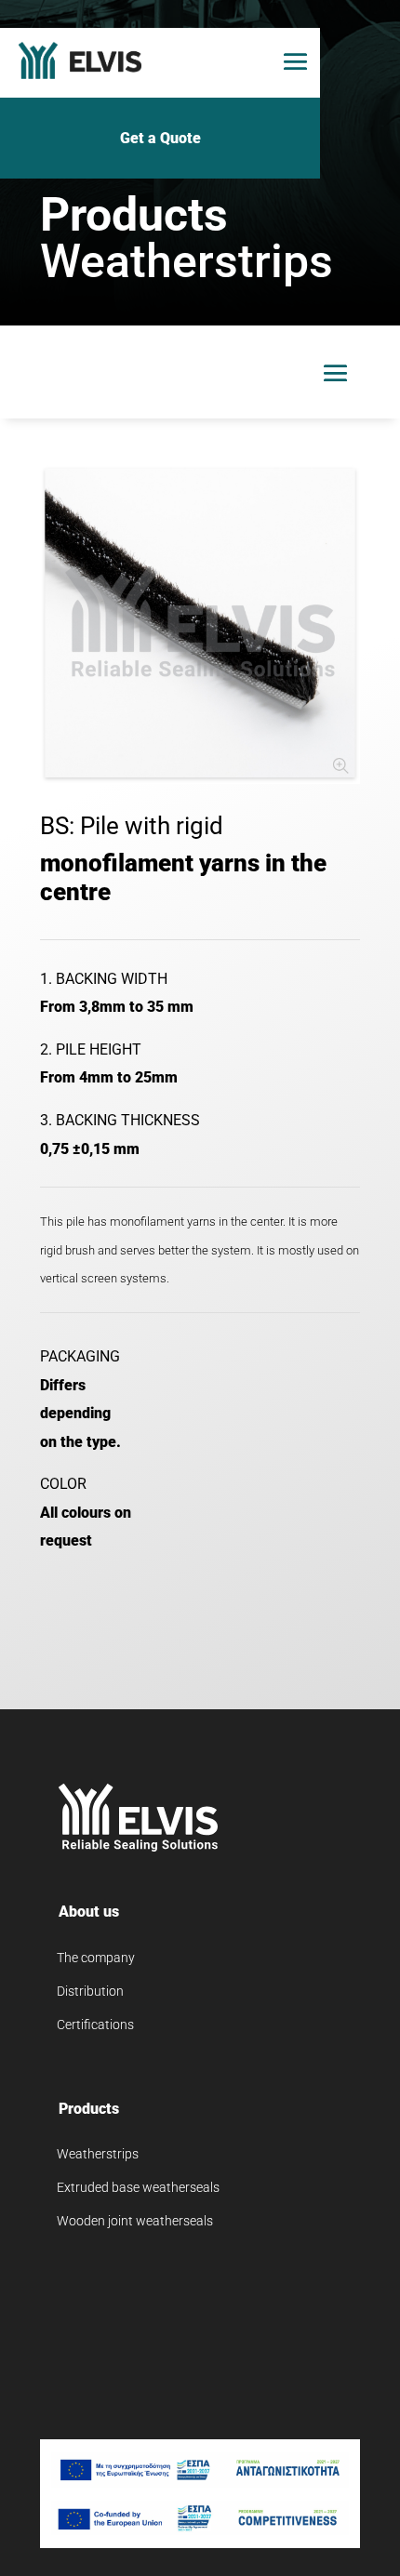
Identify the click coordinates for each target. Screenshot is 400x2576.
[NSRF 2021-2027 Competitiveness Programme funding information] (200, 2518)
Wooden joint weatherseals (135, 2221)
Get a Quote (160, 138)
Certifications (95, 2025)
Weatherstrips (98, 2154)
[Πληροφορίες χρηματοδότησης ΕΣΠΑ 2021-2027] (200, 2470)
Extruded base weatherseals (138, 2187)
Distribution (90, 1991)
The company (96, 1958)
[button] (296, 61)
